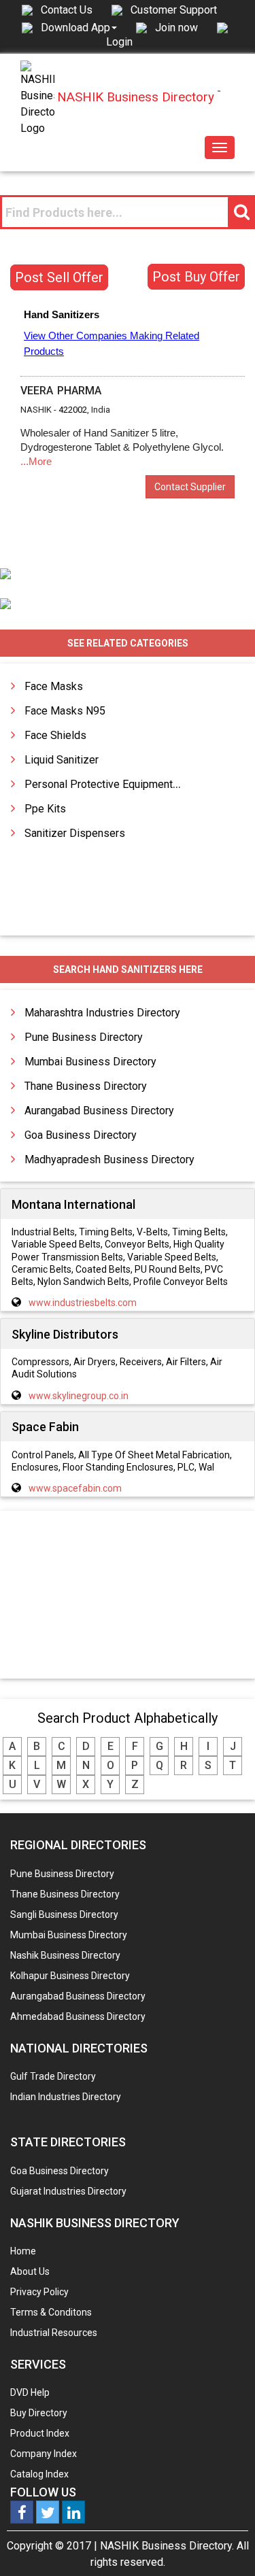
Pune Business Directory (84, 1037)
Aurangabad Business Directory (99, 1111)
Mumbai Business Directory (90, 1062)
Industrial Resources (54, 2333)
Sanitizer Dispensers (75, 833)
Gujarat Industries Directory (68, 2191)
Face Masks (54, 686)
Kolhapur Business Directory (70, 1976)
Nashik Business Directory (65, 1955)
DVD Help (30, 2392)
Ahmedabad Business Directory (78, 2016)
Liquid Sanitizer (62, 760)
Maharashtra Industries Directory (102, 1013)
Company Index (44, 2454)
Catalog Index (39, 2474)
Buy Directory (39, 2413)
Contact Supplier (190, 487)
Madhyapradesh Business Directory (109, 1160)
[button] (79, 27)
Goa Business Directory (81, 1135)
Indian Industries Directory (66, 2097)
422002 (73, 410)
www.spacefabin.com (75, 1488)
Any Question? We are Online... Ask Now (224, 2544)
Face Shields (55, 735)
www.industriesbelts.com (83, 1303)
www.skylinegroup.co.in (79, 1396)
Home (23, 2251)
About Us (30, 2271)
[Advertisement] (128, 1596)
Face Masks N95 (65, 711)
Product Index (40, 2433)
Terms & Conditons (51, 2312)
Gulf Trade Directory (53, 2076)
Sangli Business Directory (64, 1914)
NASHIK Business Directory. (167, 2546)
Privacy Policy (39, 2292)
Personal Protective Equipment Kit (106, 784)
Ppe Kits (45, 809)
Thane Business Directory (86, 1086)
